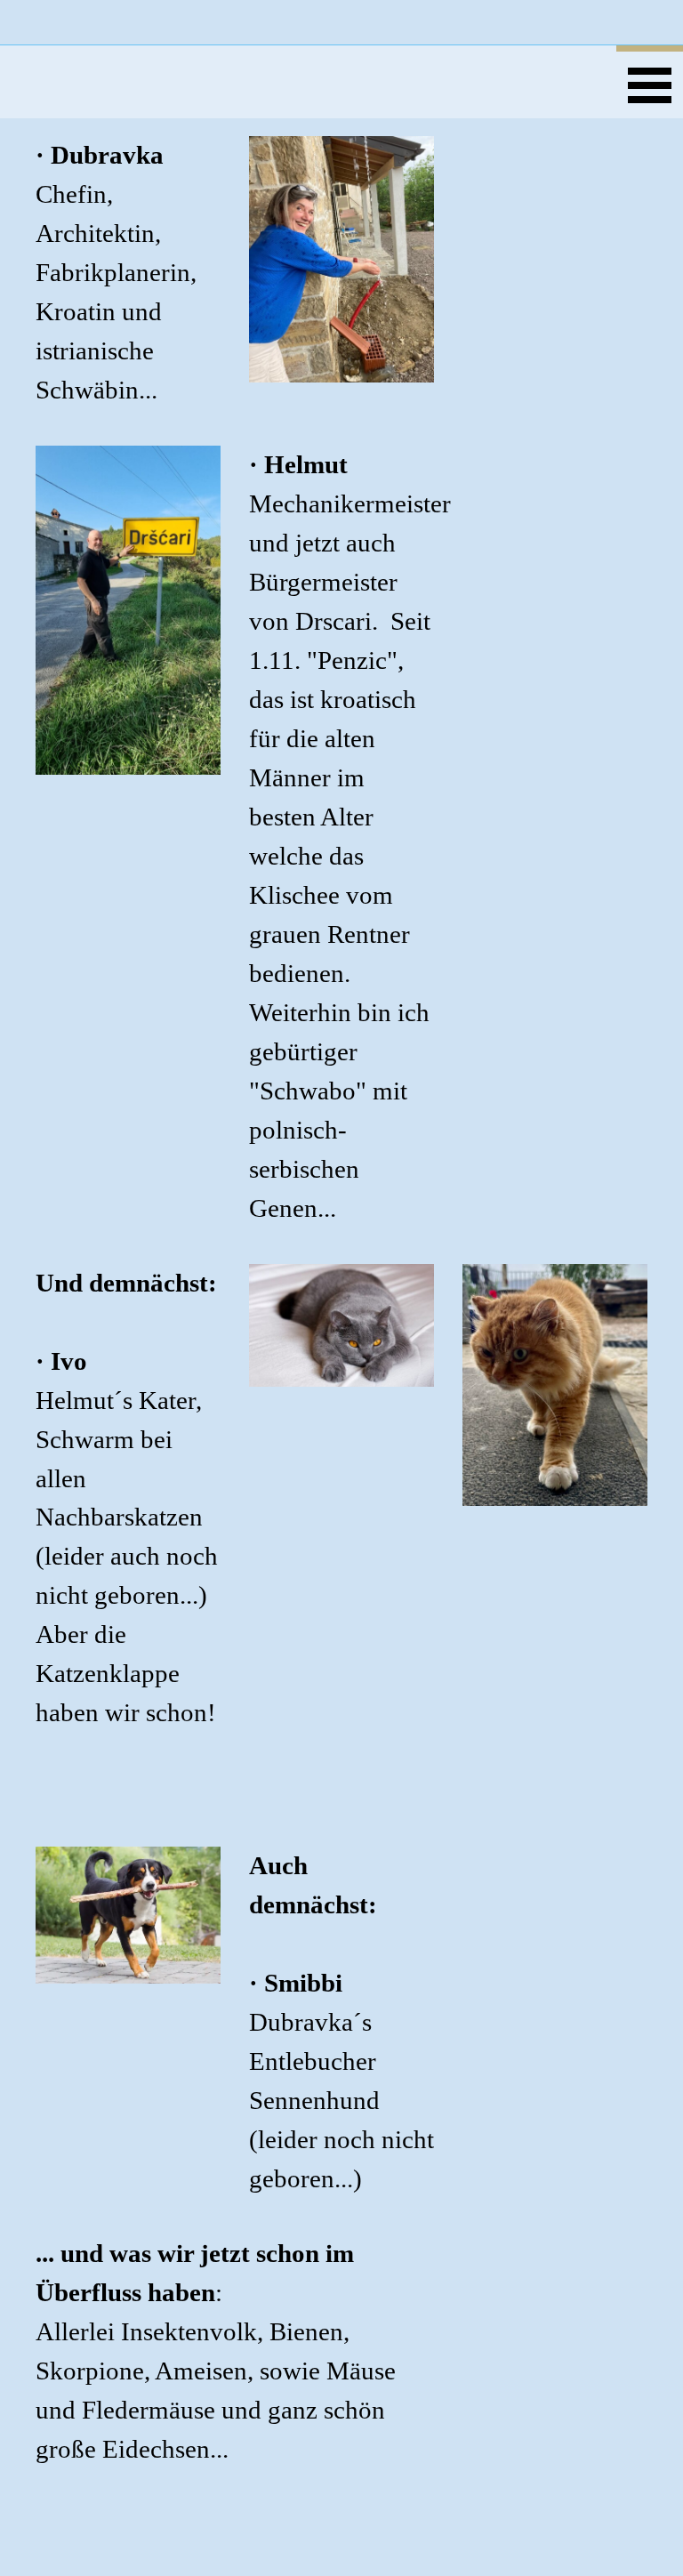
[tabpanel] (128, 273)
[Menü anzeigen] (650, 82)
